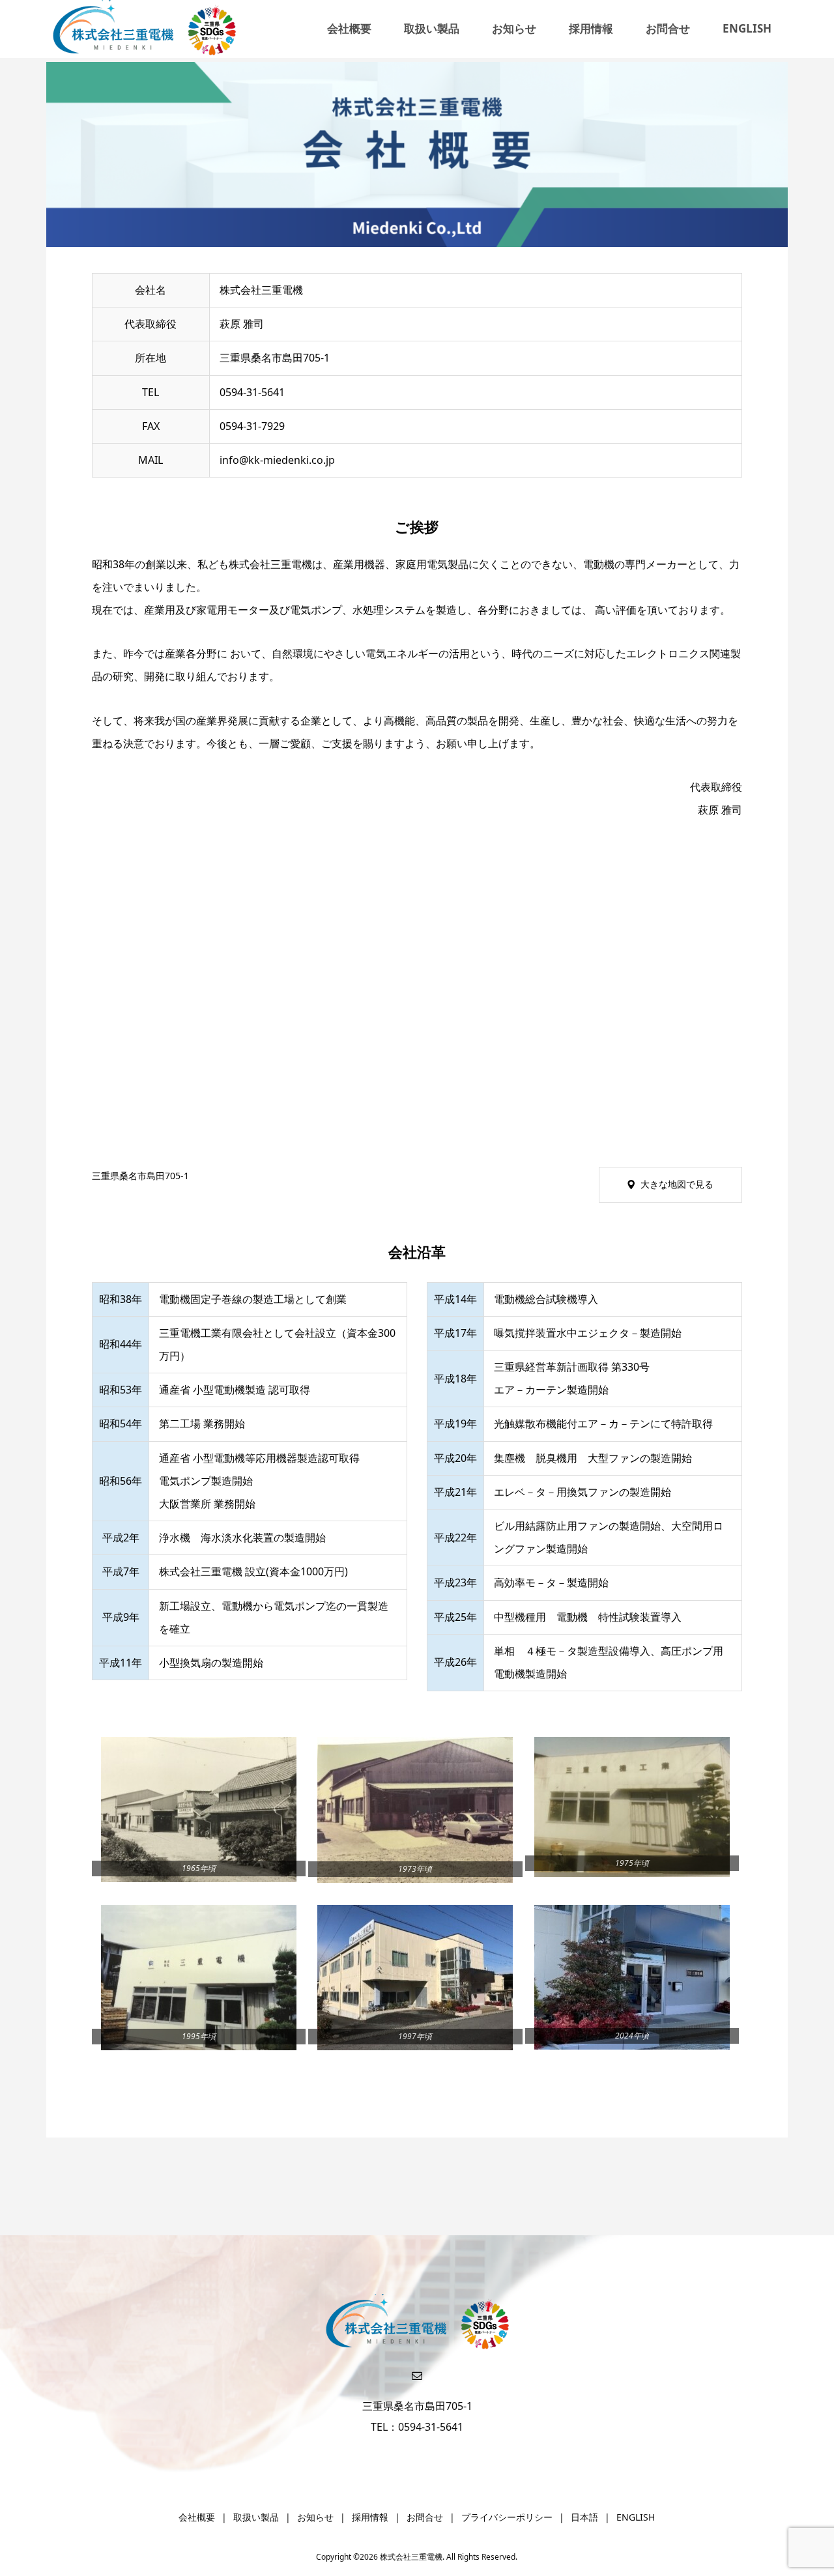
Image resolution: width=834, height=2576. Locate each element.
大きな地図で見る (677, 1184)
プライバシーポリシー (507, 2517)
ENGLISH (747, 28)
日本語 (584, 2517)
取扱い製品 (432, 28)
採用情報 (591, 28)
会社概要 (349, 28)
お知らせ (514, 28)
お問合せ (668, 28)
